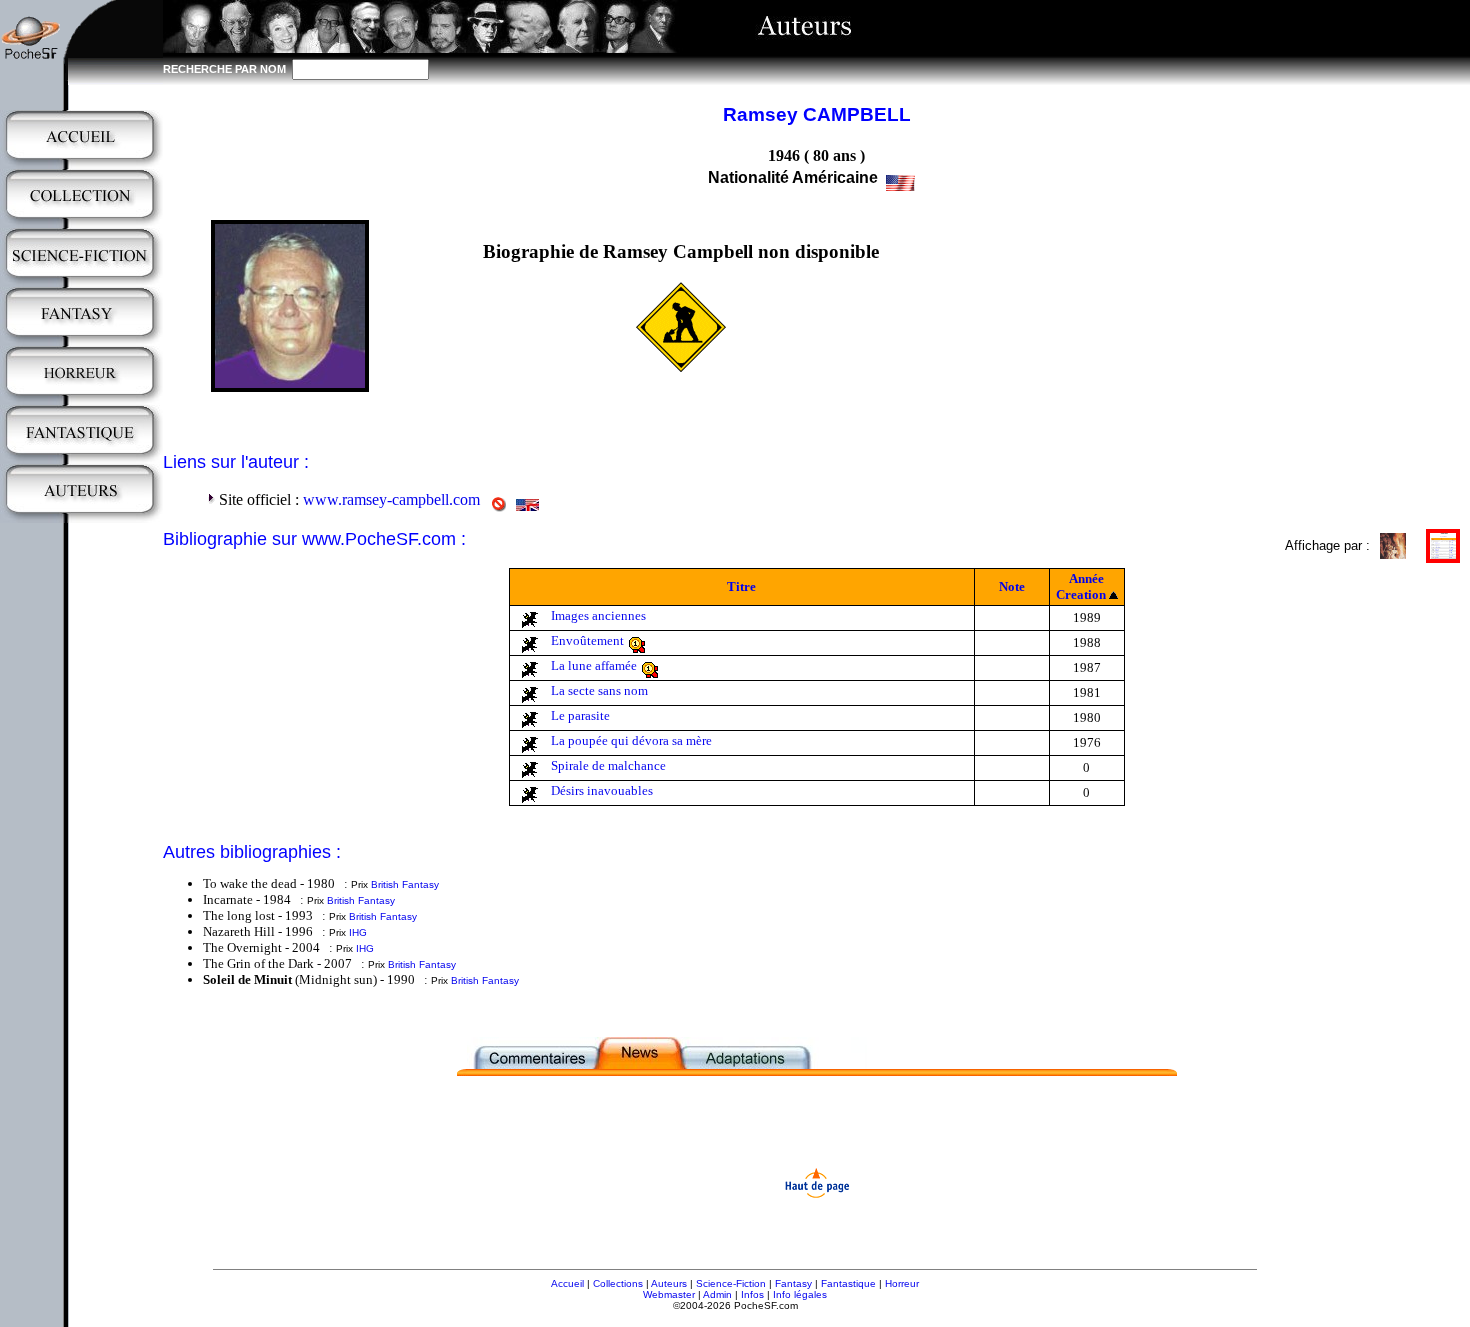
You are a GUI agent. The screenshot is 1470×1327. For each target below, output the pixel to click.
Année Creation (1081, 586)
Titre (741, 586)
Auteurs (669, 1283)
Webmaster (669, 1294)
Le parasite (580, 715)
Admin (717, 1294)
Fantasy (793, 1283)
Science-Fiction (731, 1283)
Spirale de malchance (608, 765)
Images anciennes (598, 615)
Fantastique (848, 1283)
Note (1012, 586)
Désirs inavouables (602, 790)
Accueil (567, 1283)
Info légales (800, 1294)
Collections (618, 1283)
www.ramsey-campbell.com (391, 499)
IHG (358, 932)
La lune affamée (594, 665)
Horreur (902, 1283)
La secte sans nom (599, 690)
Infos (752, 1294)
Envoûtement (587, 640)
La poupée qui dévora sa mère (631, 740)
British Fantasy (405, 884)
